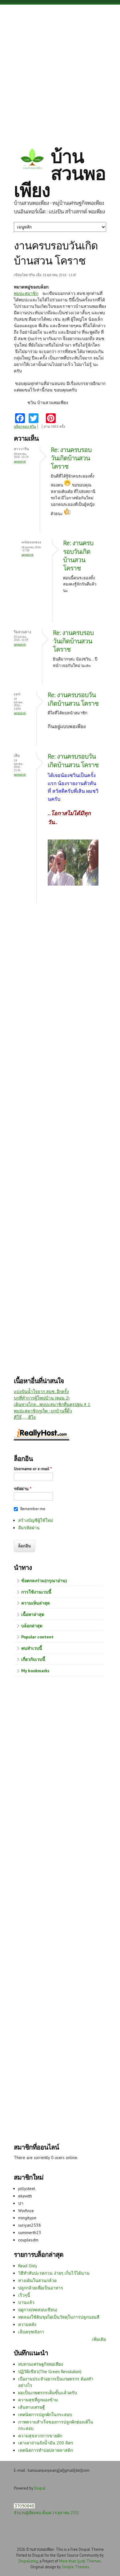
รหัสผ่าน (23, 1489)
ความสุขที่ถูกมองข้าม (38, 2400)
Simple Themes (75, 2567)
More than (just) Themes (80, 2561)
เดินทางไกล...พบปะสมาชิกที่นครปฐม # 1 (52, 1404)
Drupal (40, 2488)
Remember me (33, 1509)
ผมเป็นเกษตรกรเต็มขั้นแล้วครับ (48, 2393)
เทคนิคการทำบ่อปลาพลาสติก (46, 2450)
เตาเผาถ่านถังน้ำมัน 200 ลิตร (46, 2443)
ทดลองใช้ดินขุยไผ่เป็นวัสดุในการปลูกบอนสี (59, 2317)
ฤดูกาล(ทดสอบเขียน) (38, 2310)
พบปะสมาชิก (26, 293)
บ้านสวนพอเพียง (60, 173)
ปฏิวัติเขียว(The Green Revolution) (50, 2372)
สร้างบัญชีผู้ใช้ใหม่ (36, 1520)
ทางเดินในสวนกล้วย (37, 2280)
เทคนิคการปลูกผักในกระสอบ (45, 2415)
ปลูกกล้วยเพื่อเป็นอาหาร (41, 2288)
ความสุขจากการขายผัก (40, 2436)
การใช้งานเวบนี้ (36, 1592)
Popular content (37, 1637)
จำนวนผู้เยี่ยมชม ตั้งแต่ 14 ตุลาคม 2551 (46, 2513)
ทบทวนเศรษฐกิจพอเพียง (41, 2364)
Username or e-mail (33, 1469)
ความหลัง (27, 2324)
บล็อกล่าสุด (32, 1626)
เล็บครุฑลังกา (31, 2332)
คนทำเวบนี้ (32, 1648)
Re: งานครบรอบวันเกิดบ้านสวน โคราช (71, 458)
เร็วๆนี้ (24, 2295)
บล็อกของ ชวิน (25, 427)
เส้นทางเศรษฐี (32, 2407)
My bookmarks (35, 1671)
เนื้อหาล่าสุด (33, 1614)
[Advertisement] (60, 71)
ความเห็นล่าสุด (36, 1603)
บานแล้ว (26, 2302)
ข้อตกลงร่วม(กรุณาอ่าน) (44, 1581)
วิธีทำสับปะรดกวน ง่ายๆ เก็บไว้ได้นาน (54, 2273)
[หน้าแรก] (32, 160)
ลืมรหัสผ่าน (29, 1528)
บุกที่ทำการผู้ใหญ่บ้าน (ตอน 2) (42, 1398)
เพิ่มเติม (99, 2339)
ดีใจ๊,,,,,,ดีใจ (25, 1417)
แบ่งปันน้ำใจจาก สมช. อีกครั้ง (41, 1391)
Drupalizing (28, 2561)
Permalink (20, 461)
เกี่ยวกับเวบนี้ (33, 1659)
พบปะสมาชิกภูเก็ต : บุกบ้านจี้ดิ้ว (43, 1411)
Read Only (28, 2266)
